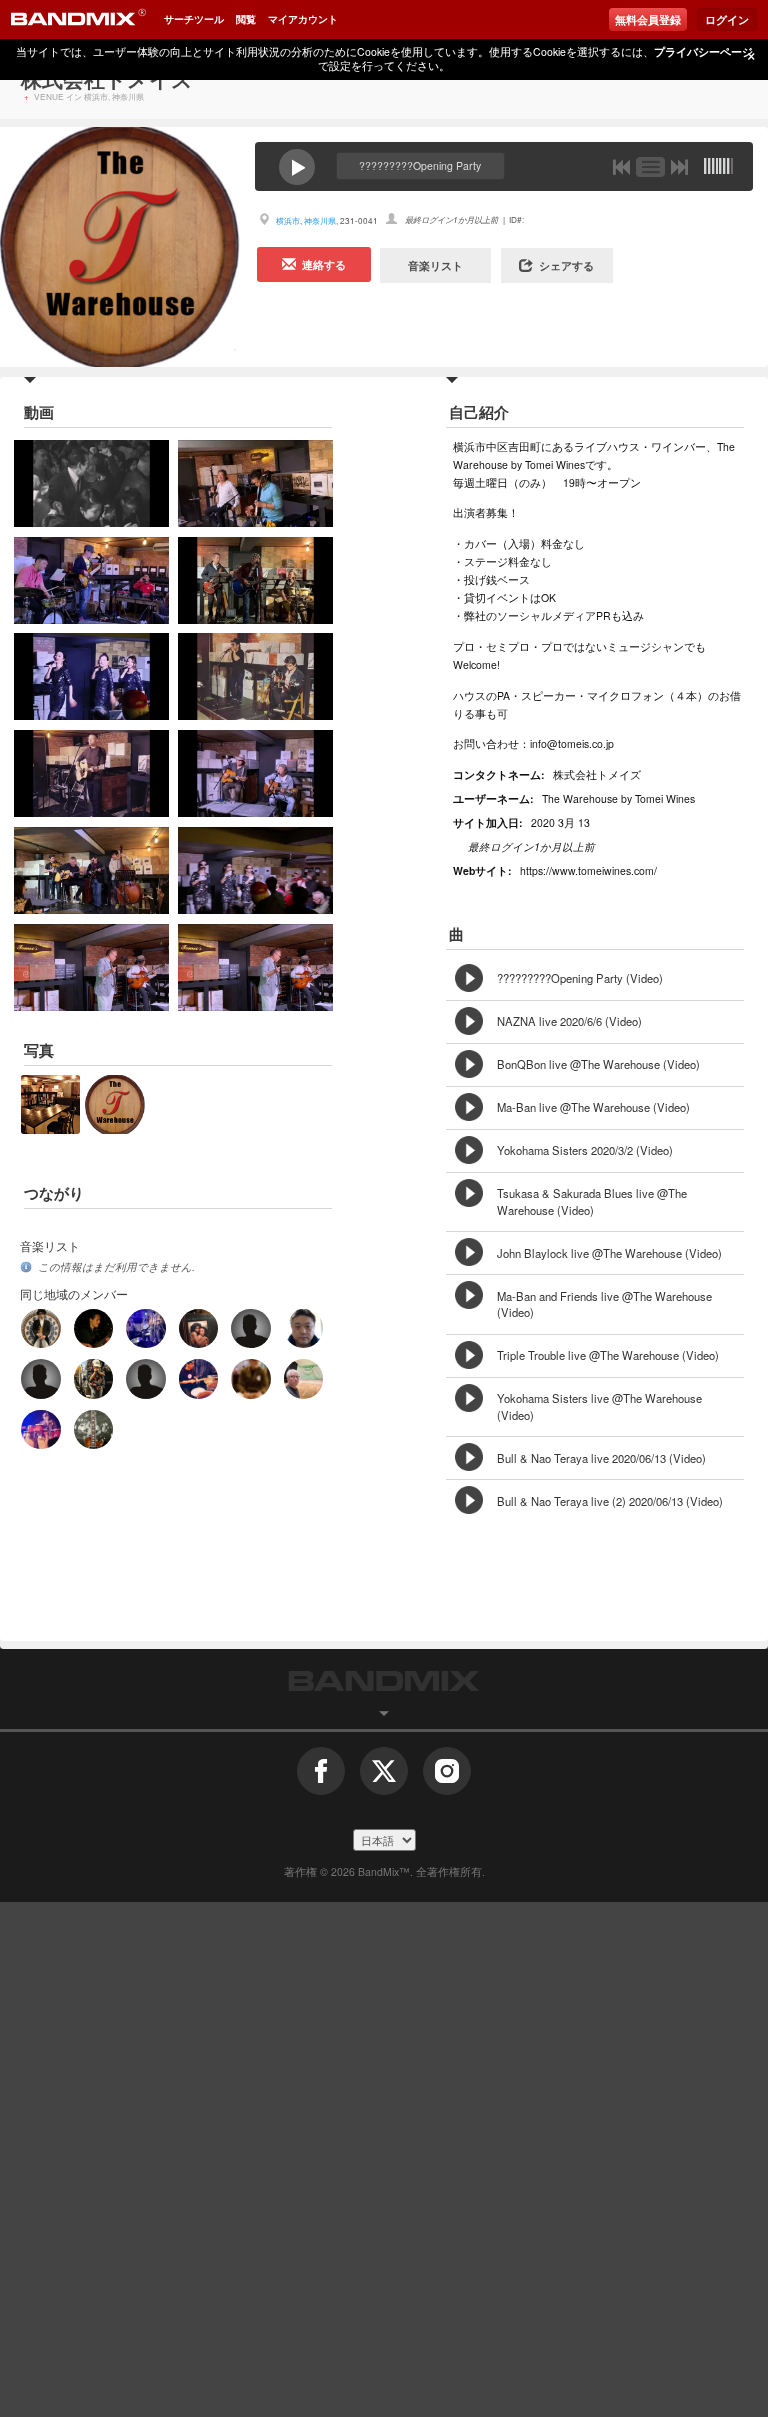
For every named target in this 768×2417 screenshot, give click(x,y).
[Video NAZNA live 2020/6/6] (281, 483)
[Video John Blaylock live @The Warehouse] (117, 773)
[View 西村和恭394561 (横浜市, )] (198, 1328)
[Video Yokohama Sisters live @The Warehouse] (281, 870)
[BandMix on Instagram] (447, 1778)
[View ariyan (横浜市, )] (250, 1328)
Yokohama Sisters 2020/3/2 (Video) (585, 1150)
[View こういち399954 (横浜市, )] (145, 1328)
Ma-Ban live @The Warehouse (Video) (593, 1107)
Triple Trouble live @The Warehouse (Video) (608, 1355)
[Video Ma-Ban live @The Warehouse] (281, 580)
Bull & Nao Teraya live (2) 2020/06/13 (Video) (610, 1501)
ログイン (727, 19)
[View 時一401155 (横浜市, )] (303, 1378)
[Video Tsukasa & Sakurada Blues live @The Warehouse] (281, 676)
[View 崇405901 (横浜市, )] (40, 1328)
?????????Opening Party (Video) (580, 978)
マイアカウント (303, 19)
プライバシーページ (703, 51)
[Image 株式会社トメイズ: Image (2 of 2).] (115, 1082)
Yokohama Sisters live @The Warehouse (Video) (599, 1406)
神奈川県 (320, 220)
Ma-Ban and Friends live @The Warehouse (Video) (604, 1304)
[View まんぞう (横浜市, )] (198, 1378)
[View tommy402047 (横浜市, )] (250, 1378)
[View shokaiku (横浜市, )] (303, 1328)
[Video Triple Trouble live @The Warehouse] (117, 870)
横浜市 (288, 220)
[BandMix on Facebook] (321, 1778)
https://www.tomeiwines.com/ (588, 870)
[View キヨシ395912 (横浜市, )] (145, 1378)
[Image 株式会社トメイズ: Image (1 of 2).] (51, 1082)
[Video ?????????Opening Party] (117, 483)
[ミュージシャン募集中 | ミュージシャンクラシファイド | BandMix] (78, 20)
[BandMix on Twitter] (384, 1778)
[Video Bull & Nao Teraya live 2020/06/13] (117, 967)
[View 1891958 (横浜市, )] (40, 1429)
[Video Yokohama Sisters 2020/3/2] (117, 676)
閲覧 (246, 19)
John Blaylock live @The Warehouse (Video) (609, 1253)
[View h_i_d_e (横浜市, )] (40, 1378)
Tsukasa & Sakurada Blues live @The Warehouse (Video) (592, 1201)
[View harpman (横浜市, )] (93, 1378)
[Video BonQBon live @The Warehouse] (117, 580)
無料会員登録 (648, 19)
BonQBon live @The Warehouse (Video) (598, 1064)
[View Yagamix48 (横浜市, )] (93, 1328)
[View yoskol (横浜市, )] (93, 1429)
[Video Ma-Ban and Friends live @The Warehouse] (281, 773)
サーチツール (194, 19)
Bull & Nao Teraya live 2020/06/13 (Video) (601, 1458)
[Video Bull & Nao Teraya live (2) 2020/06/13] (281, 967)
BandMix (384, 1681)
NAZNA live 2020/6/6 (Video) (569, 1021)
